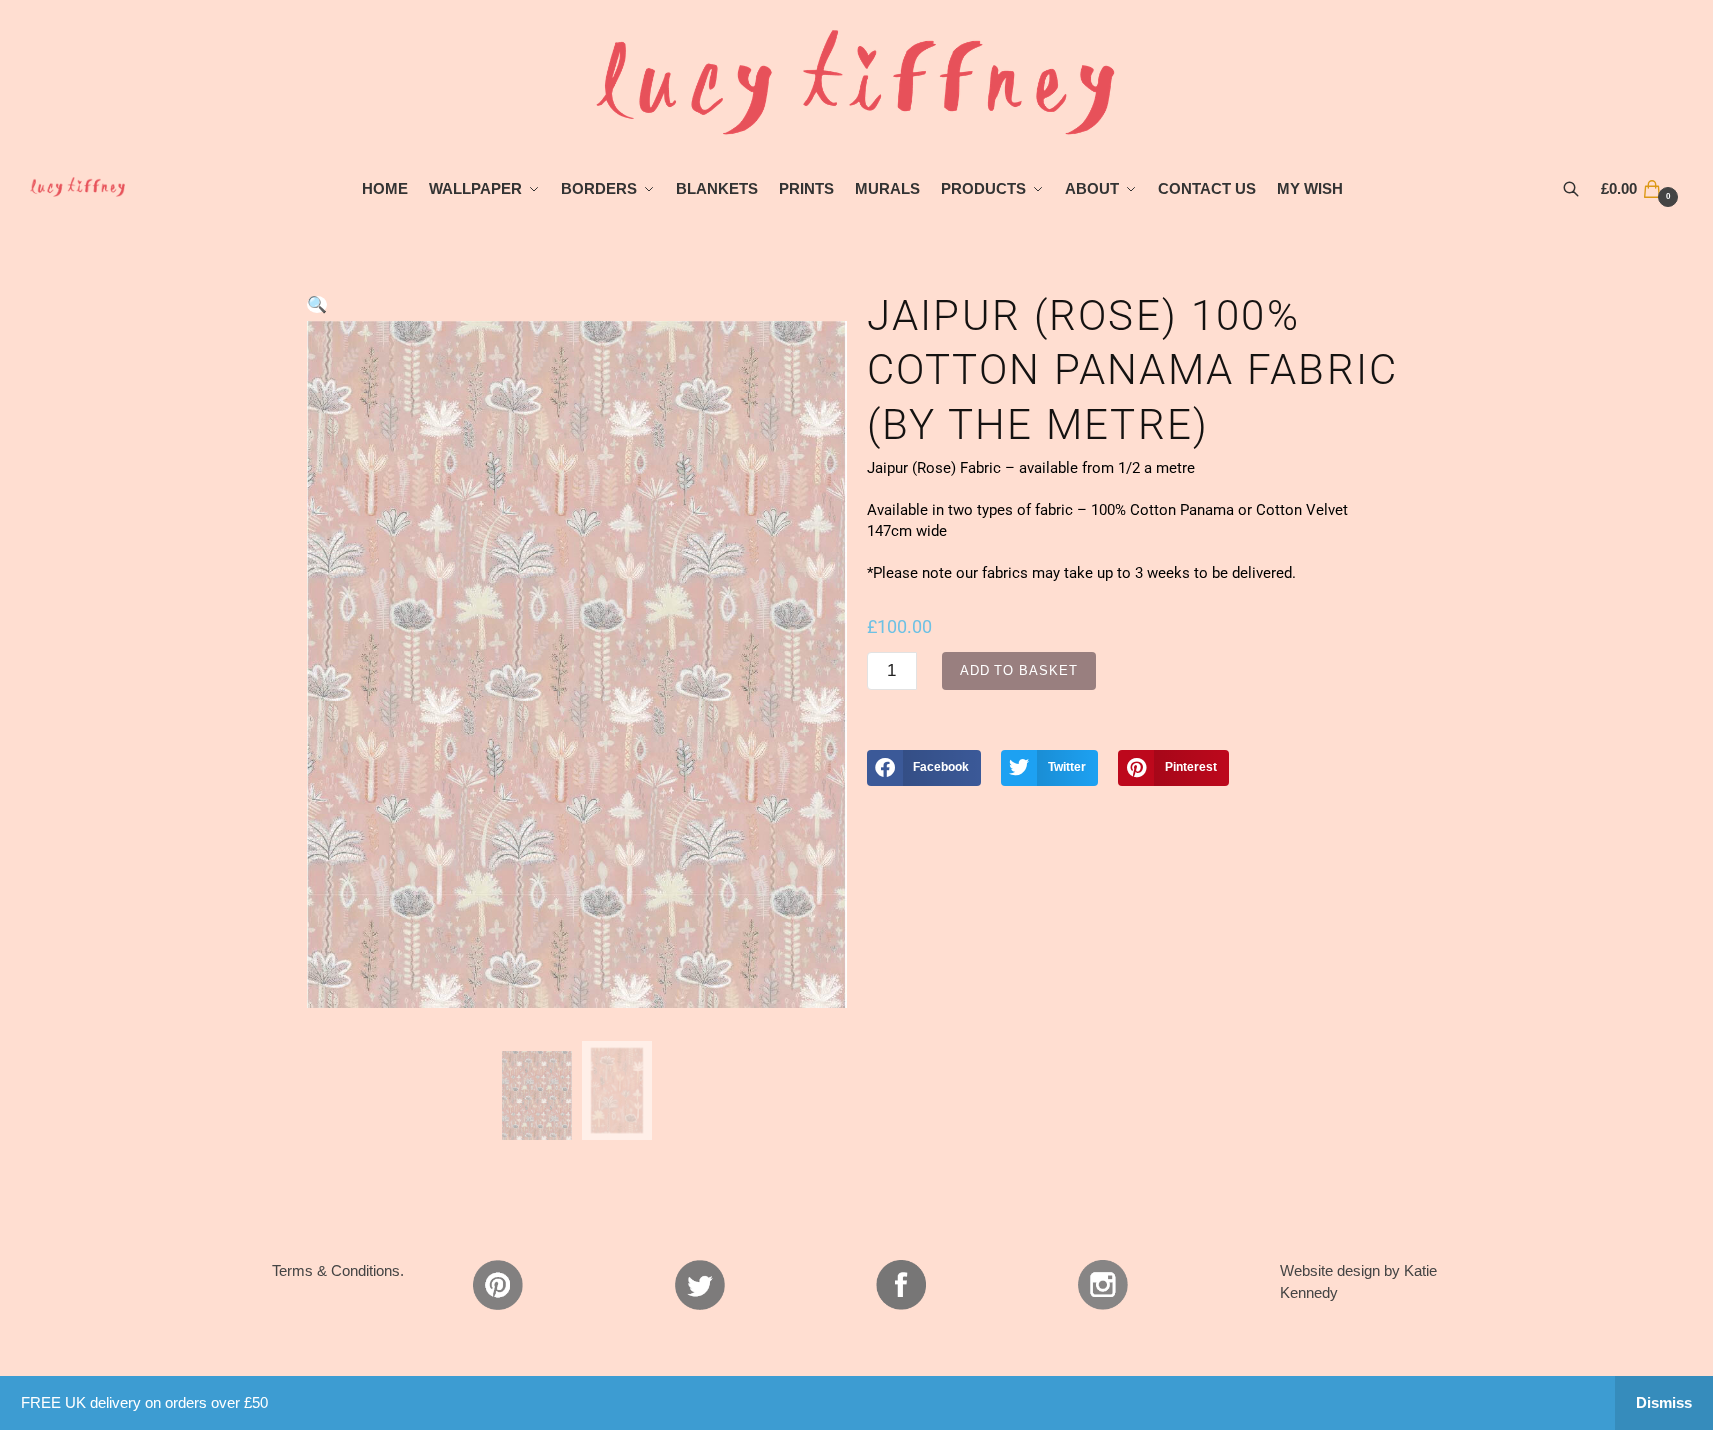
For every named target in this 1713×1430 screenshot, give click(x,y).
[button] (317, 304)
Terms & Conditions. (338, 1270)
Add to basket (1019, 670)
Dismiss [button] (1664, 1402)
